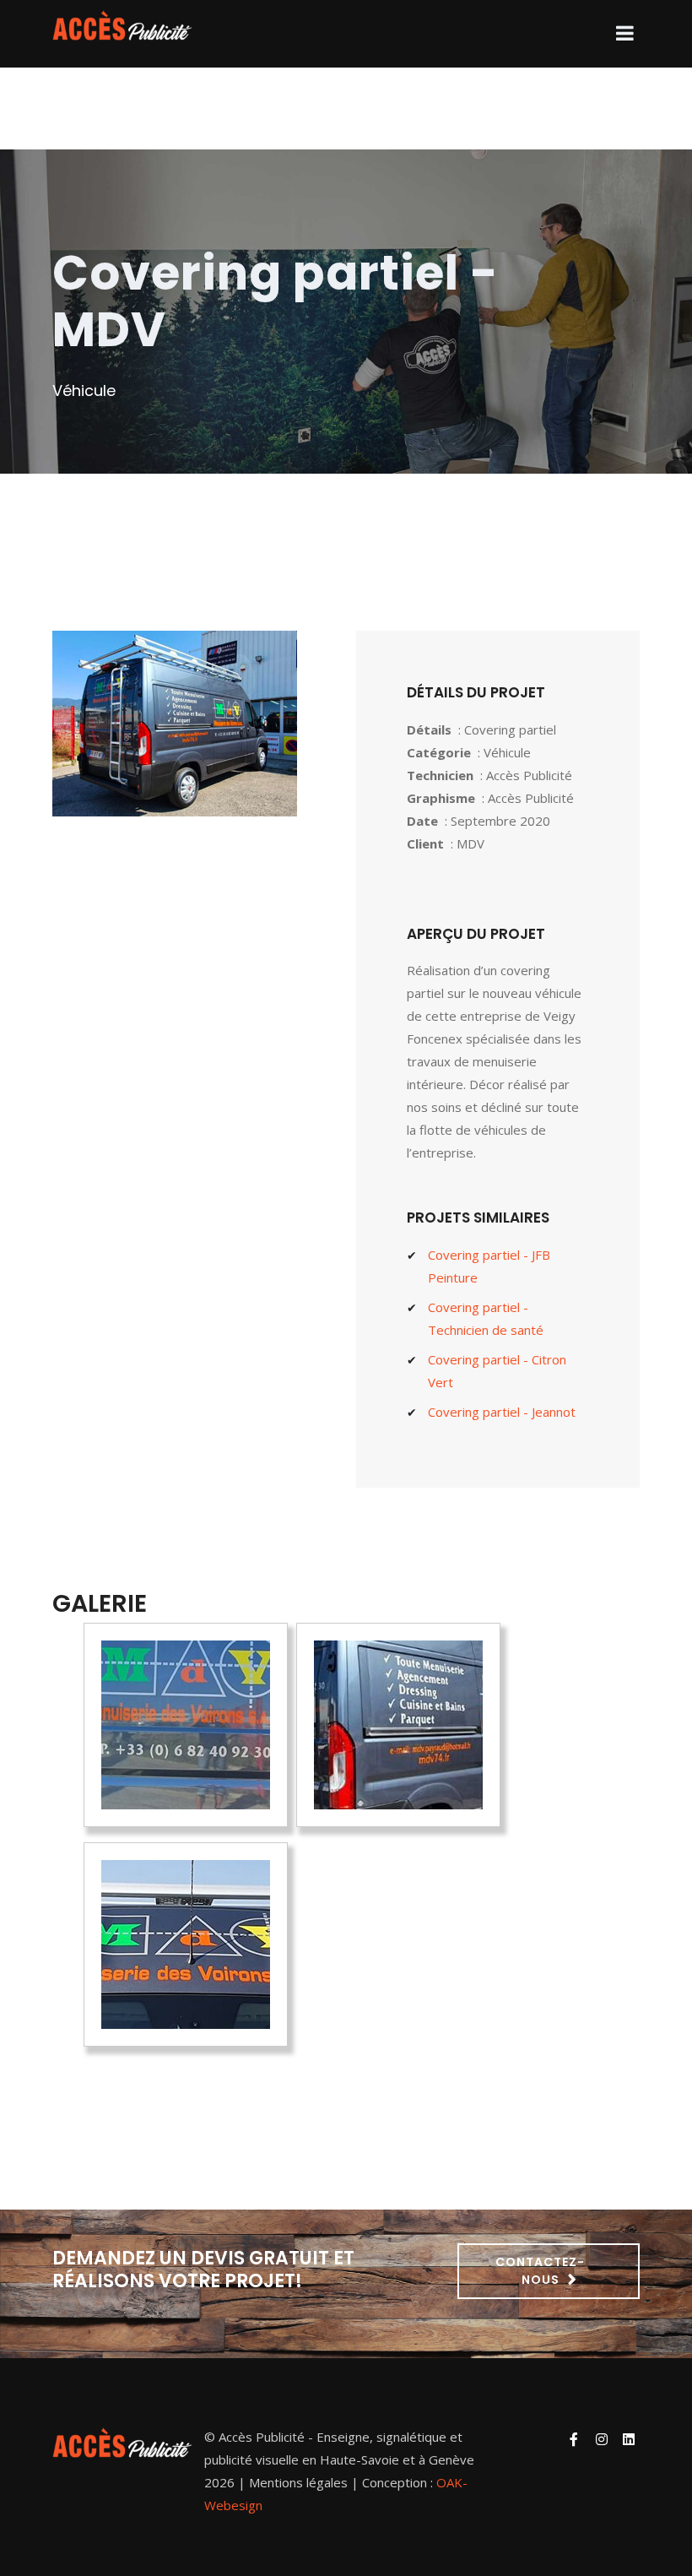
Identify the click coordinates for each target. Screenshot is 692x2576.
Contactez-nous (540, 2271)
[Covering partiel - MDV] (186, 1725)
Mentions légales (298, 2482)
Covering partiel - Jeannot (502, 1412)
